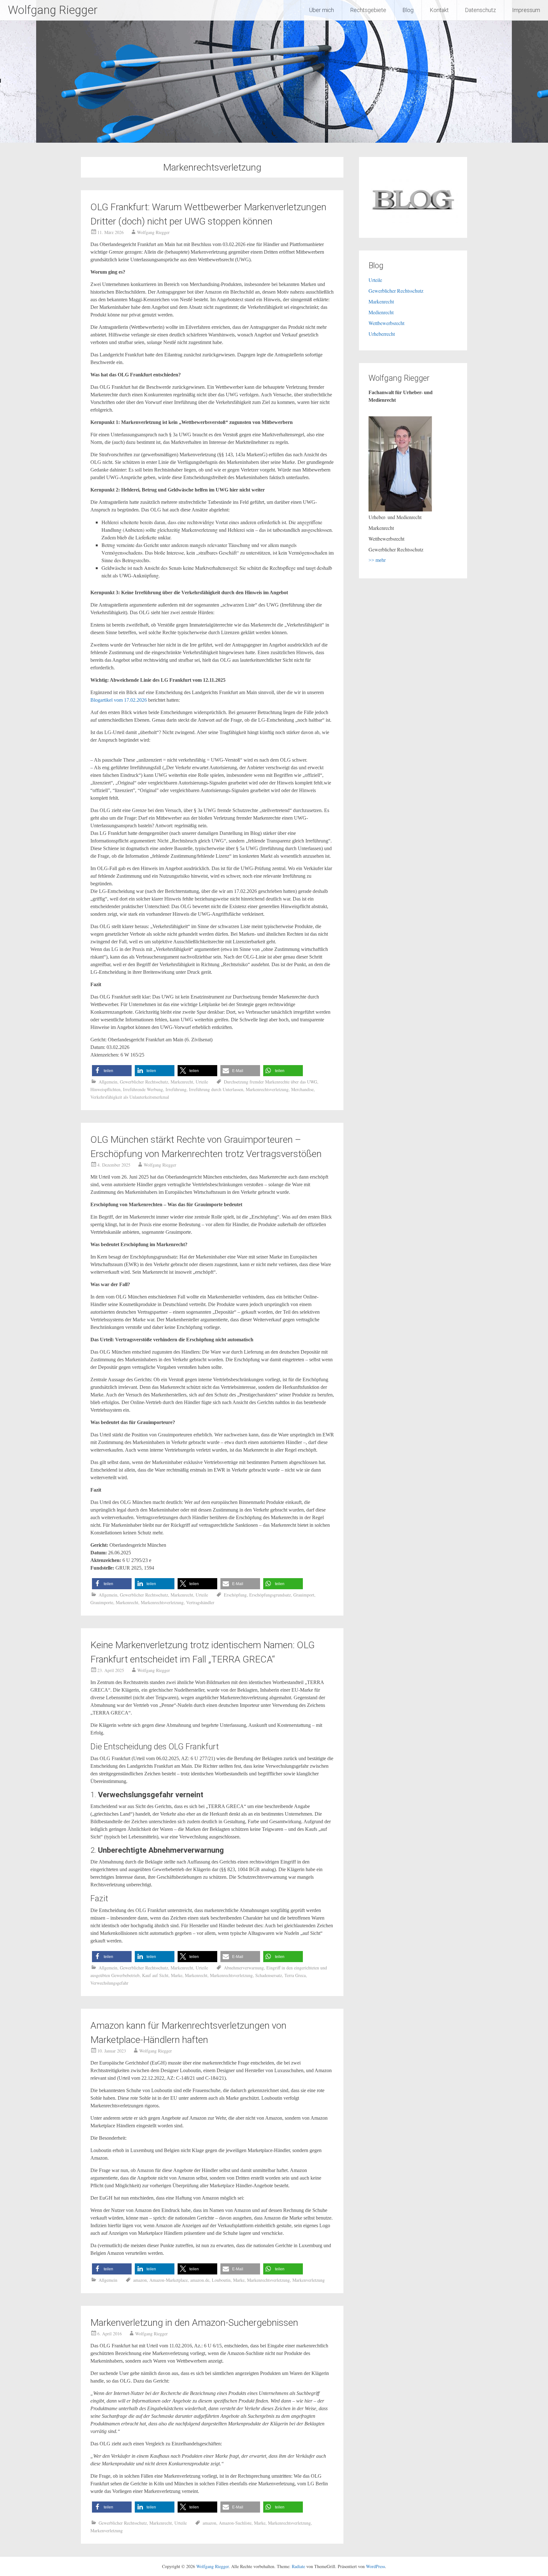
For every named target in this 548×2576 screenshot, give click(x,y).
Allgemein (108, 1082)
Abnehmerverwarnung (244, 1968)
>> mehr (377, 560)
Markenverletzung (309, 2280)
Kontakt (439, 10)
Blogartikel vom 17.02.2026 (119, 700)
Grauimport (304, 1595)
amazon (140, 2280)
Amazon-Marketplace (169, 2280)
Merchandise (302, 1089)
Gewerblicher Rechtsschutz (144, 1082)
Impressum (526, 10)
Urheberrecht (382, 334)
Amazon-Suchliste (235, 2523)
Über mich (321, 10)
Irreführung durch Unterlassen (216, 1089)
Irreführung (176, 1089)
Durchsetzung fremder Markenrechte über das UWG (271, 1082)
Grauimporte (102, 1602)
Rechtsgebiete (368, 10)
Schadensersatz (269, 1975)
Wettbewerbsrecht (386, 323)
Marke (177, 1975)
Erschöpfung (235, 1595)
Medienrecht (381, 312)
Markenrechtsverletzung (267, 1089)
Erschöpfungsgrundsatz (270, 1595)
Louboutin (221, 2280)
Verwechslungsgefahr (109, 1983)
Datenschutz (480, 10)
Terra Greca (295, 1975)
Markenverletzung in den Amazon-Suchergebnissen (194, 2322)
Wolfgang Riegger (53, 10)
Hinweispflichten (105, 1089)
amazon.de (200, 2280)
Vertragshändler (200, 1602)
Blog (408, 10)
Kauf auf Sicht (155, 1975)
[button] (112, 1071)
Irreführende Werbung (143, 1089)
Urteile (202, 1082)
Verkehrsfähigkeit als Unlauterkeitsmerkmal (130, 1097)
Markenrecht (182, 1082)
